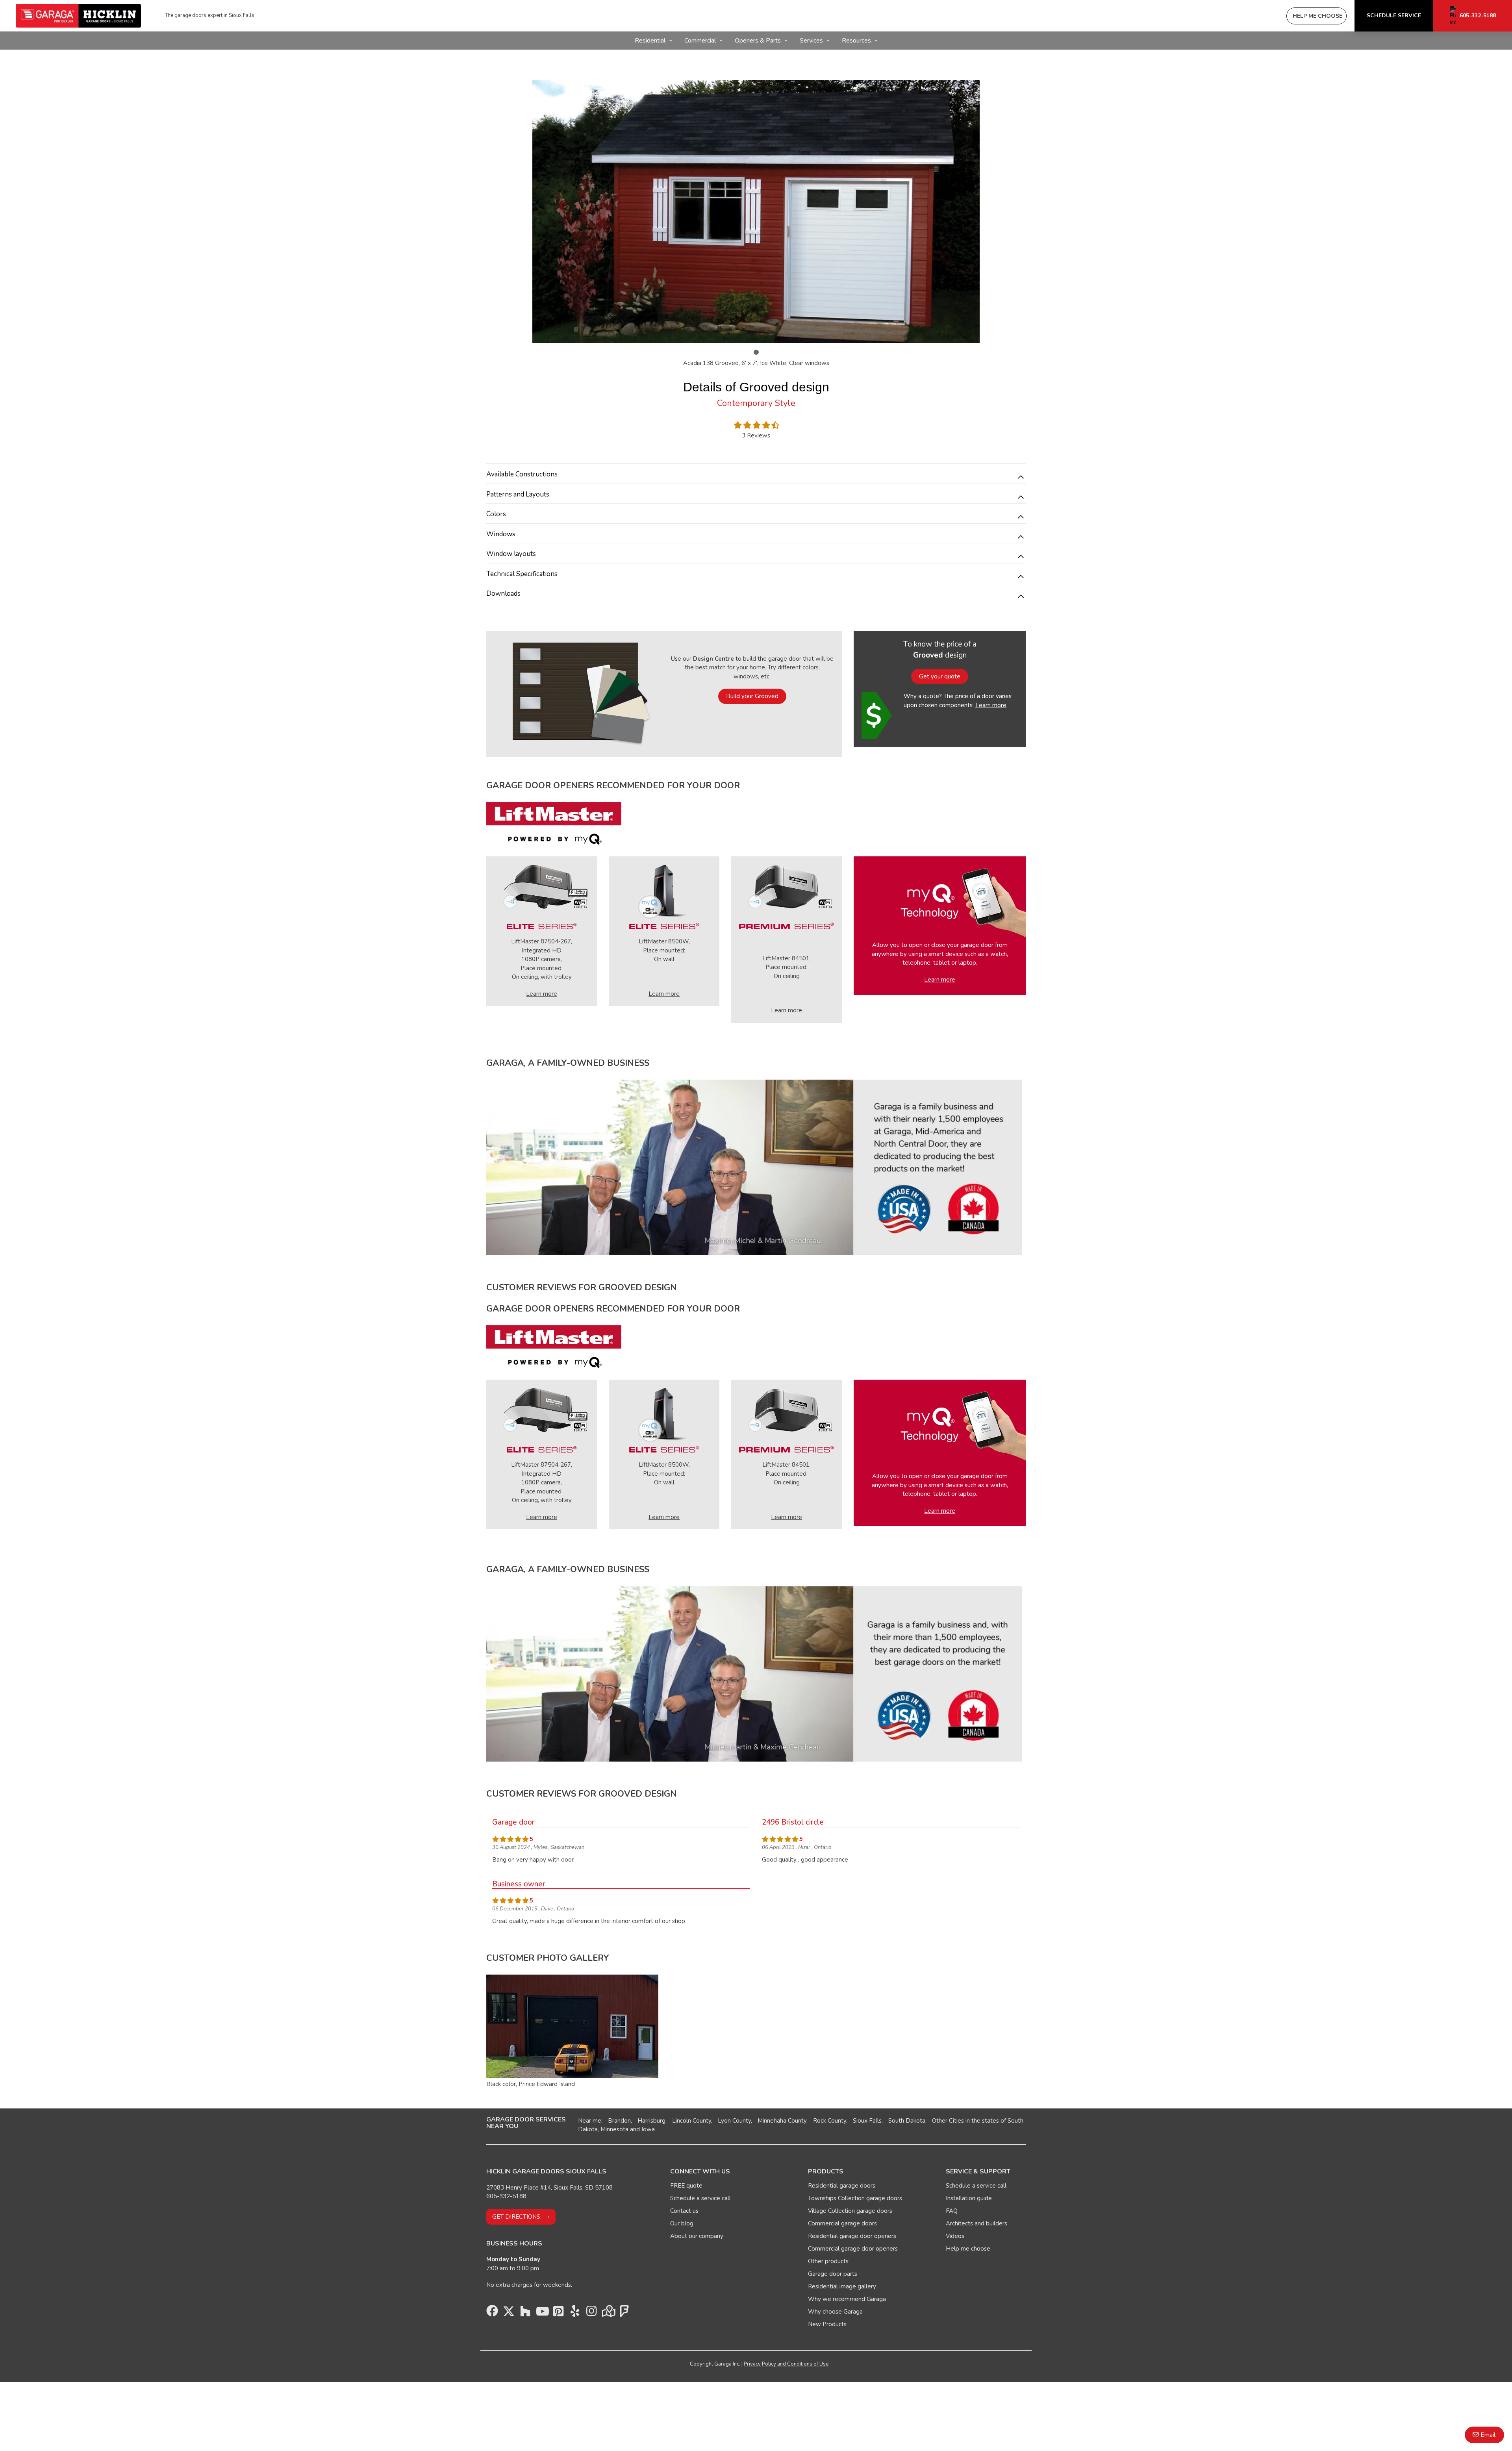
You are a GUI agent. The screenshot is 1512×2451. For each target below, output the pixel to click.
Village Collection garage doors (850, 2211)
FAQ (952, 2211)
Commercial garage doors (842, 2223)
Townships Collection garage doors (855, 2198)
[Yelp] (575, 2313)
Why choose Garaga (835, 2312)
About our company (697, 2236)
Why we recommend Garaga (847, 2299)
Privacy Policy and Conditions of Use (786, 2364)
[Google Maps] (608, 2313)
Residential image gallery (842, 2286)
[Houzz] (525, 2313)
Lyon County (734, 2121)
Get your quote (940, 676)
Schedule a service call (700, 2198)
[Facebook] (492, 2313)
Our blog (682, 2223)
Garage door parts (833, 2274)
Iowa (648, 2129)
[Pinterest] (558, 2313)
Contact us (684, 2211)
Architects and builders (976, 2223)
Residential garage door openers (852, 2236)
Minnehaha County (782, 2121)
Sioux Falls (867, 2121)
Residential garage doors (842, 2186)
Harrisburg (651, 2121)
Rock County (830, 2121)
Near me (590, 2121)
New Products (827, 2324)
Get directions (516, 2217)
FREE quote (686, 2186)
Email (1488, 2435)
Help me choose (968, 2249)
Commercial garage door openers (853, 2249)
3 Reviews (756, 435)
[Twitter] (509, 2313)
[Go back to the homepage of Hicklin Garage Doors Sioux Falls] (78, 16)
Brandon (619, 2121)
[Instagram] (591, 2313)
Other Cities (948, 2121)
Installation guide (969, 2198)
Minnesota (614, 2129)
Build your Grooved (752, 696)
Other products (828, 2261)
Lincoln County (692, 2121)
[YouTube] (542, 2313)
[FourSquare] (624, 2313)
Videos (955, 2236)
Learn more (991, 705)
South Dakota (907, 2121)
